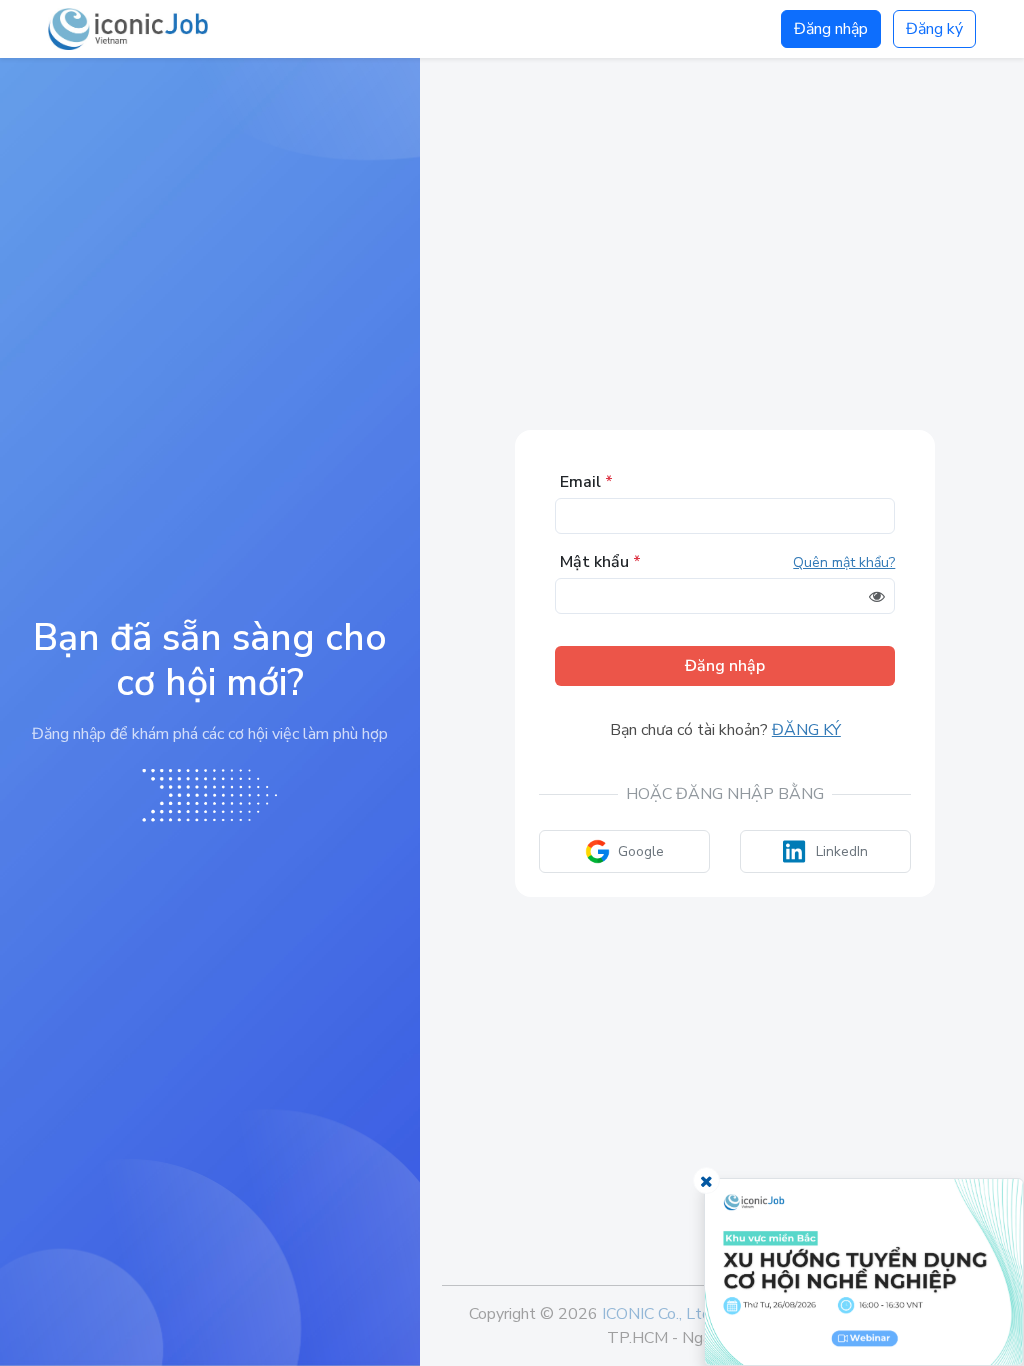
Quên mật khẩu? (844, 562)
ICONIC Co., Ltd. (658, 1314)
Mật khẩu (600, 562)
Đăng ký (934, 29)
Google (641, 851)
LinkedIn (842, 851)
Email (586, 482)
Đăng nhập (831, 29)
